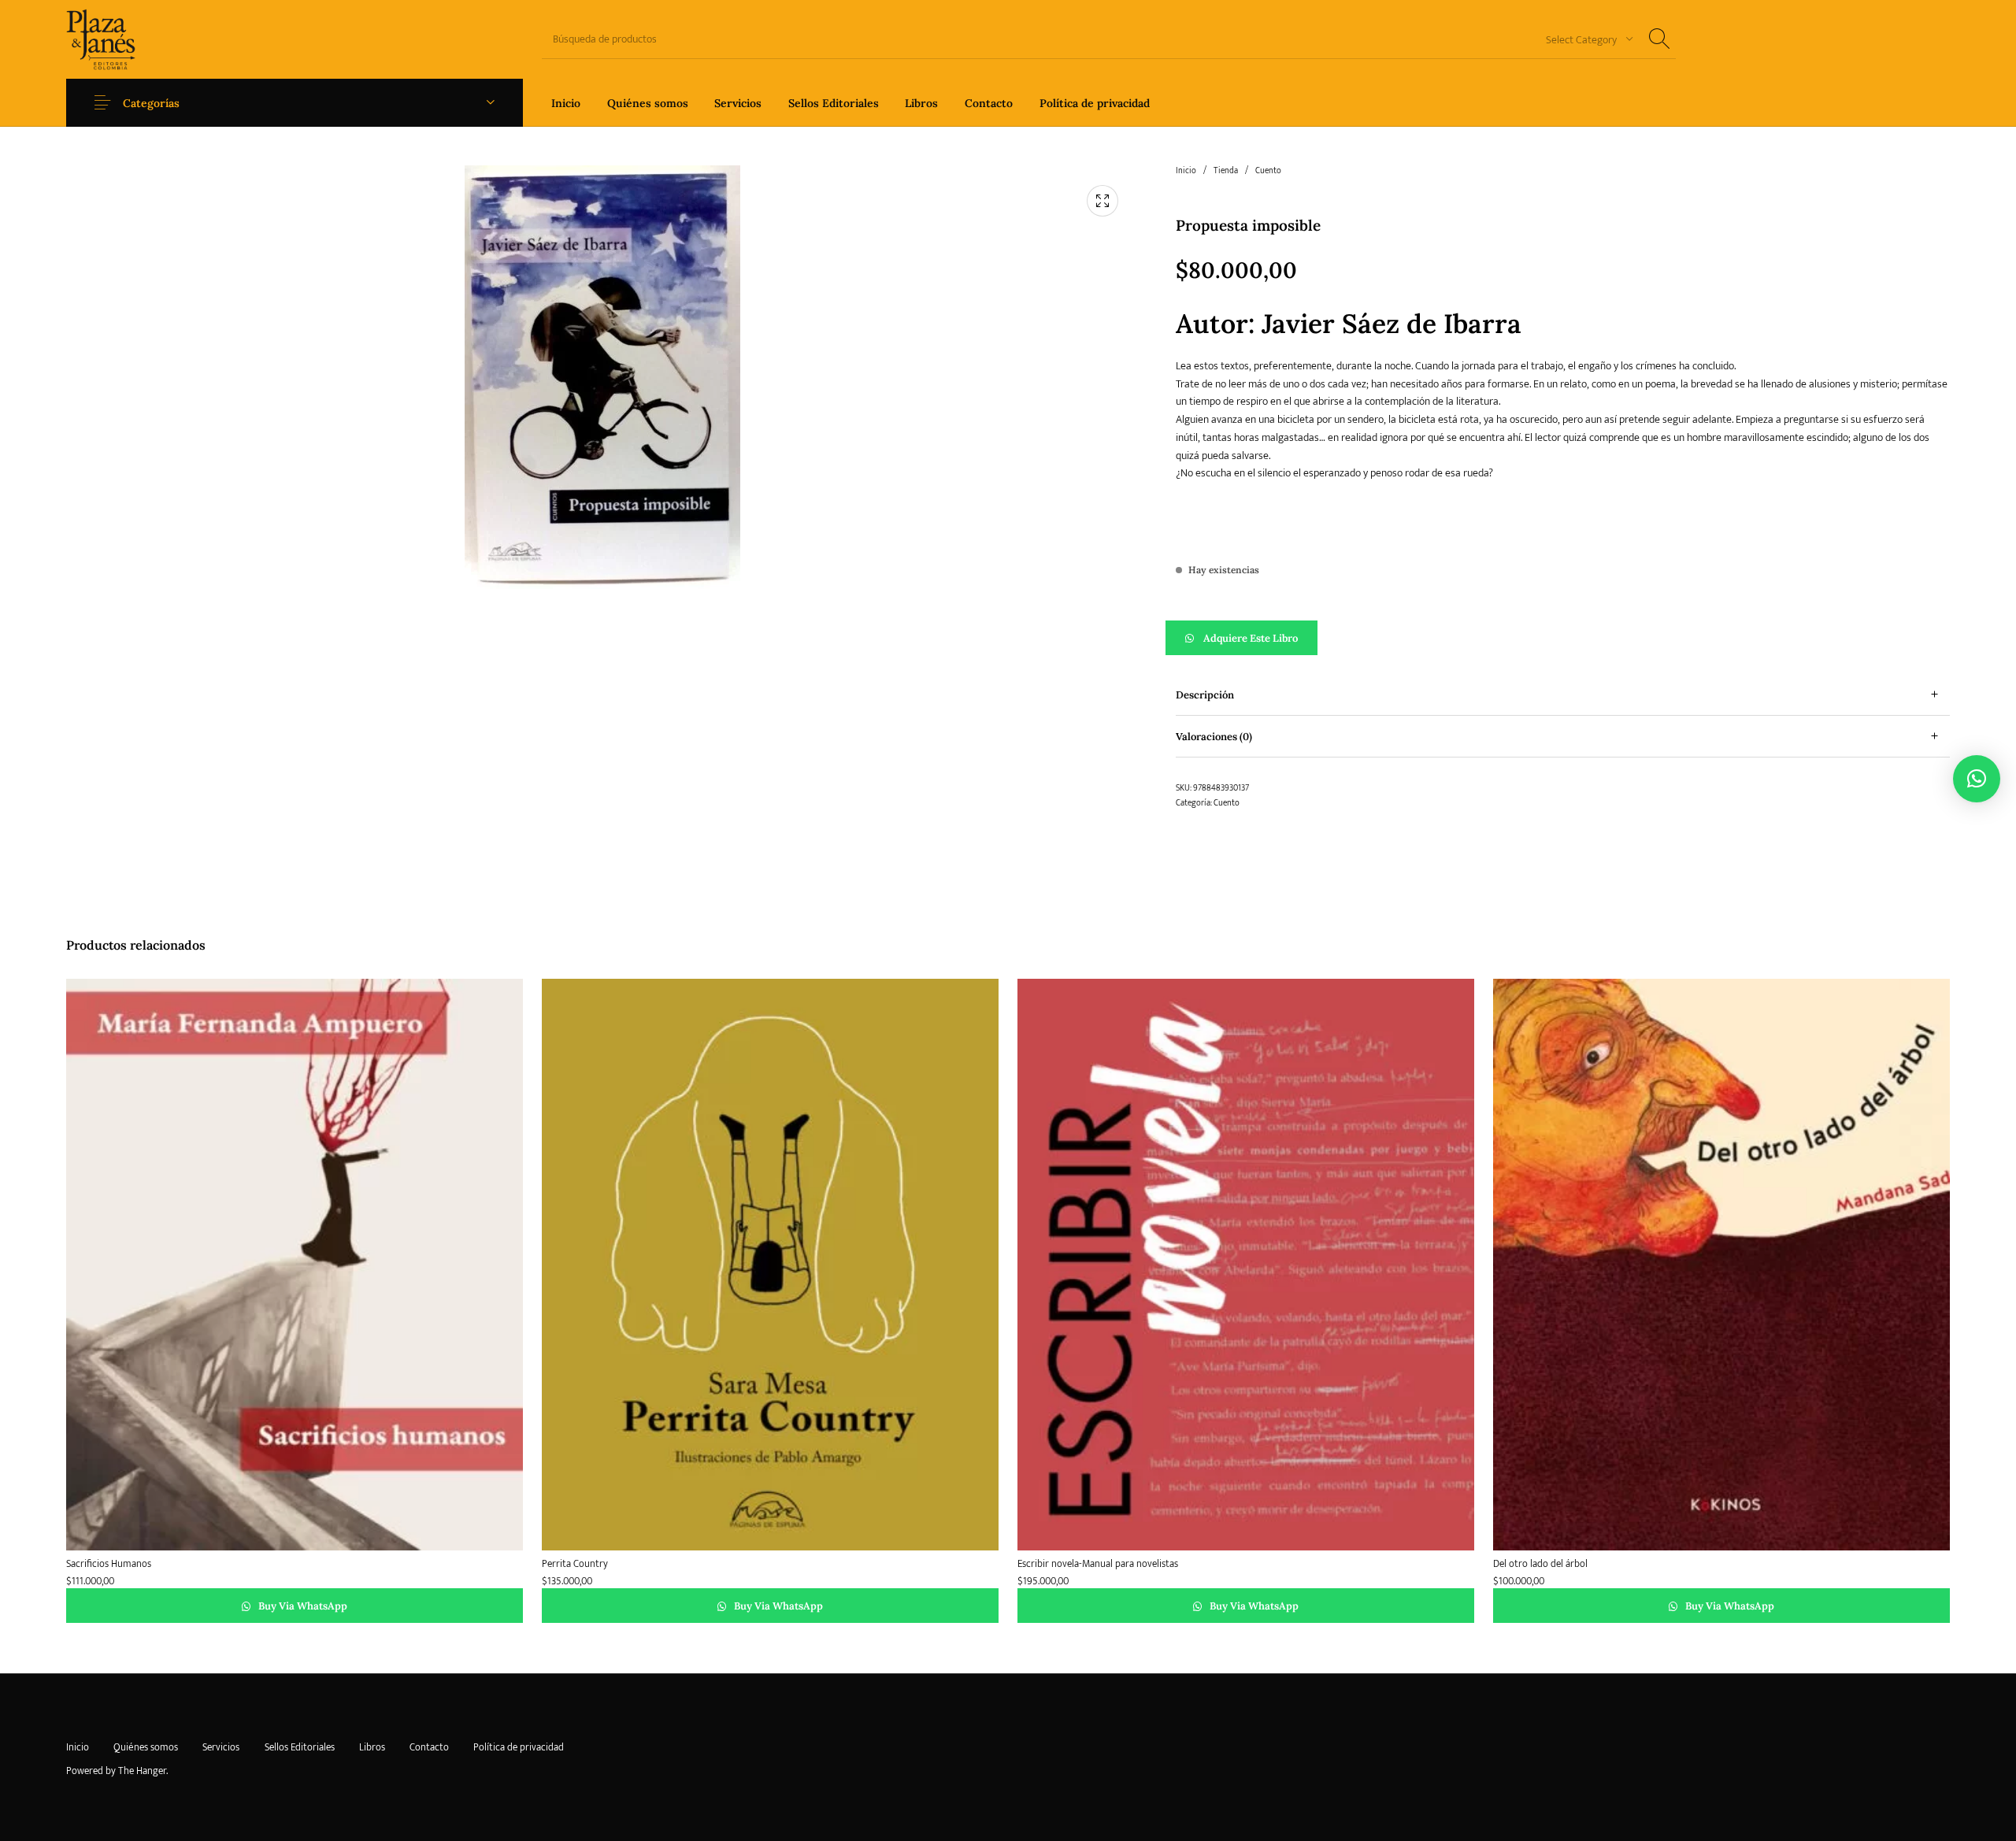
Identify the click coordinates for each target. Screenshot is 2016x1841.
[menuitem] (566, 103)
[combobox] (1584, 39)
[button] (1563, 638)
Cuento (1268, 171)
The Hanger (142, 1771)
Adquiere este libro (1251, 638)
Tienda (1226, 171)
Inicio (1186, 171)
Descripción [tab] (1205, 695)
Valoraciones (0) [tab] (1214, 737)
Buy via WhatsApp (302, 1606)
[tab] (1563, 695)
